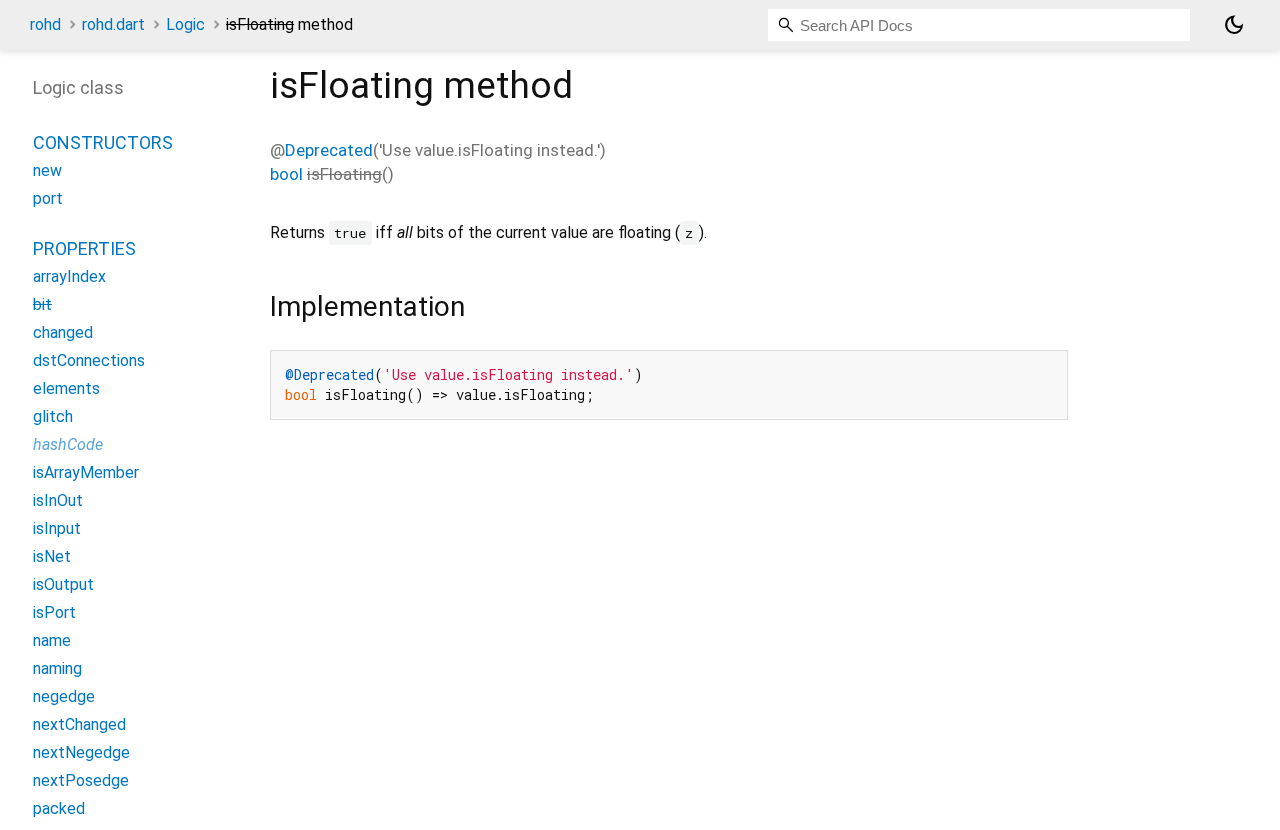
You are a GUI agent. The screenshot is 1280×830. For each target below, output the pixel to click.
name (52, 640)
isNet (52, 556)
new (47, 170)
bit (42, 304)
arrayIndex (69, 276)
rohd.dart (113, 24)
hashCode (68, 444)
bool (286, 174)
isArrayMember (86, 472)
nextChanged (79, 724)
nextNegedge (81, 752)
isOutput (63, 584)
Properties (84, 248)
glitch (53, 416)
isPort (54, 612)
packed (59, 808)
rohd (45, 24)
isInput (57, 528)
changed (63, 332)
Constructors (103, 142)
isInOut (58, 500)
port (48, 198)
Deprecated (329, 150)
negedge (64, 696)
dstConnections (89, 360)
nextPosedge (81, 780)
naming (57, 668)
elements (66, 388)
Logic (185, 24)
